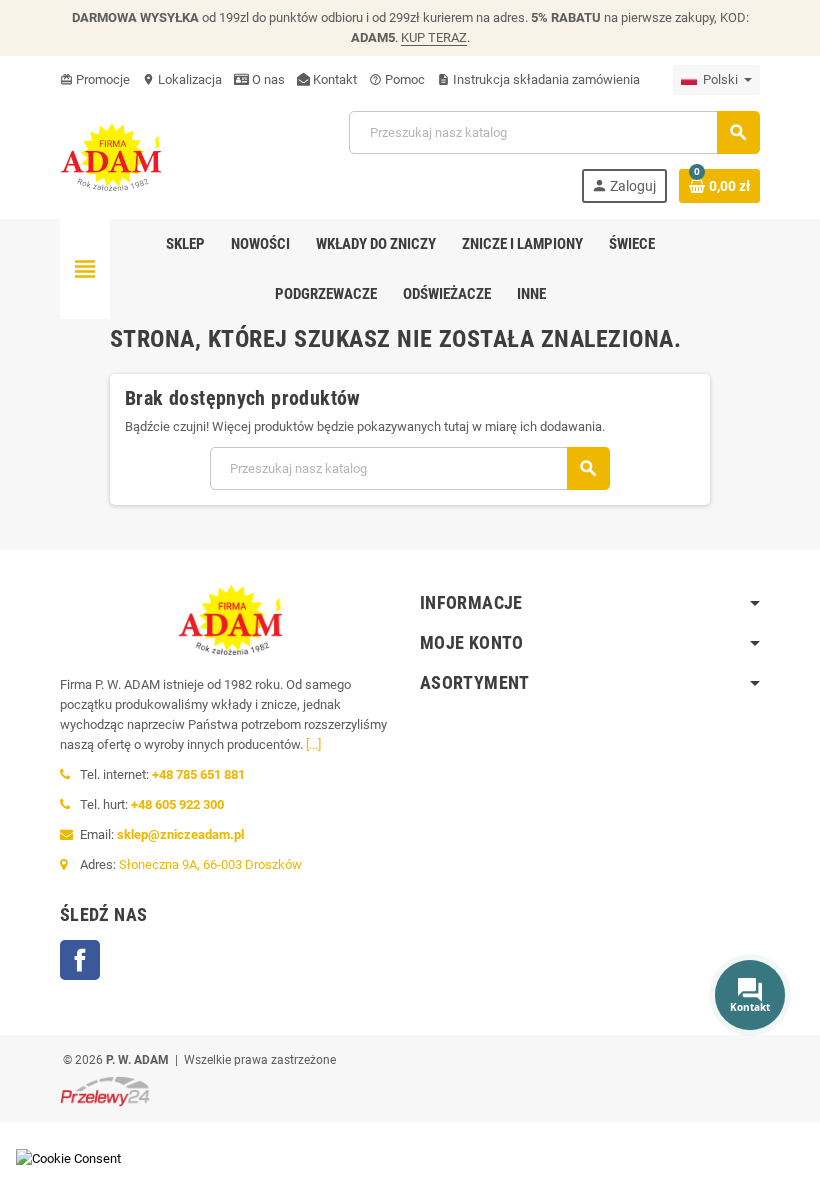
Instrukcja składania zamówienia (538, 79)
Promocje (95, 79)
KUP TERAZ (434, 37)
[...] (313, 744)
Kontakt (333, 79)
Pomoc (397, 79)
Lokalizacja (182, 79)
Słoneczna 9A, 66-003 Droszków (210, 864)
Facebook (80, 960)
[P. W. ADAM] (111, 155)
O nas (267, 79)
